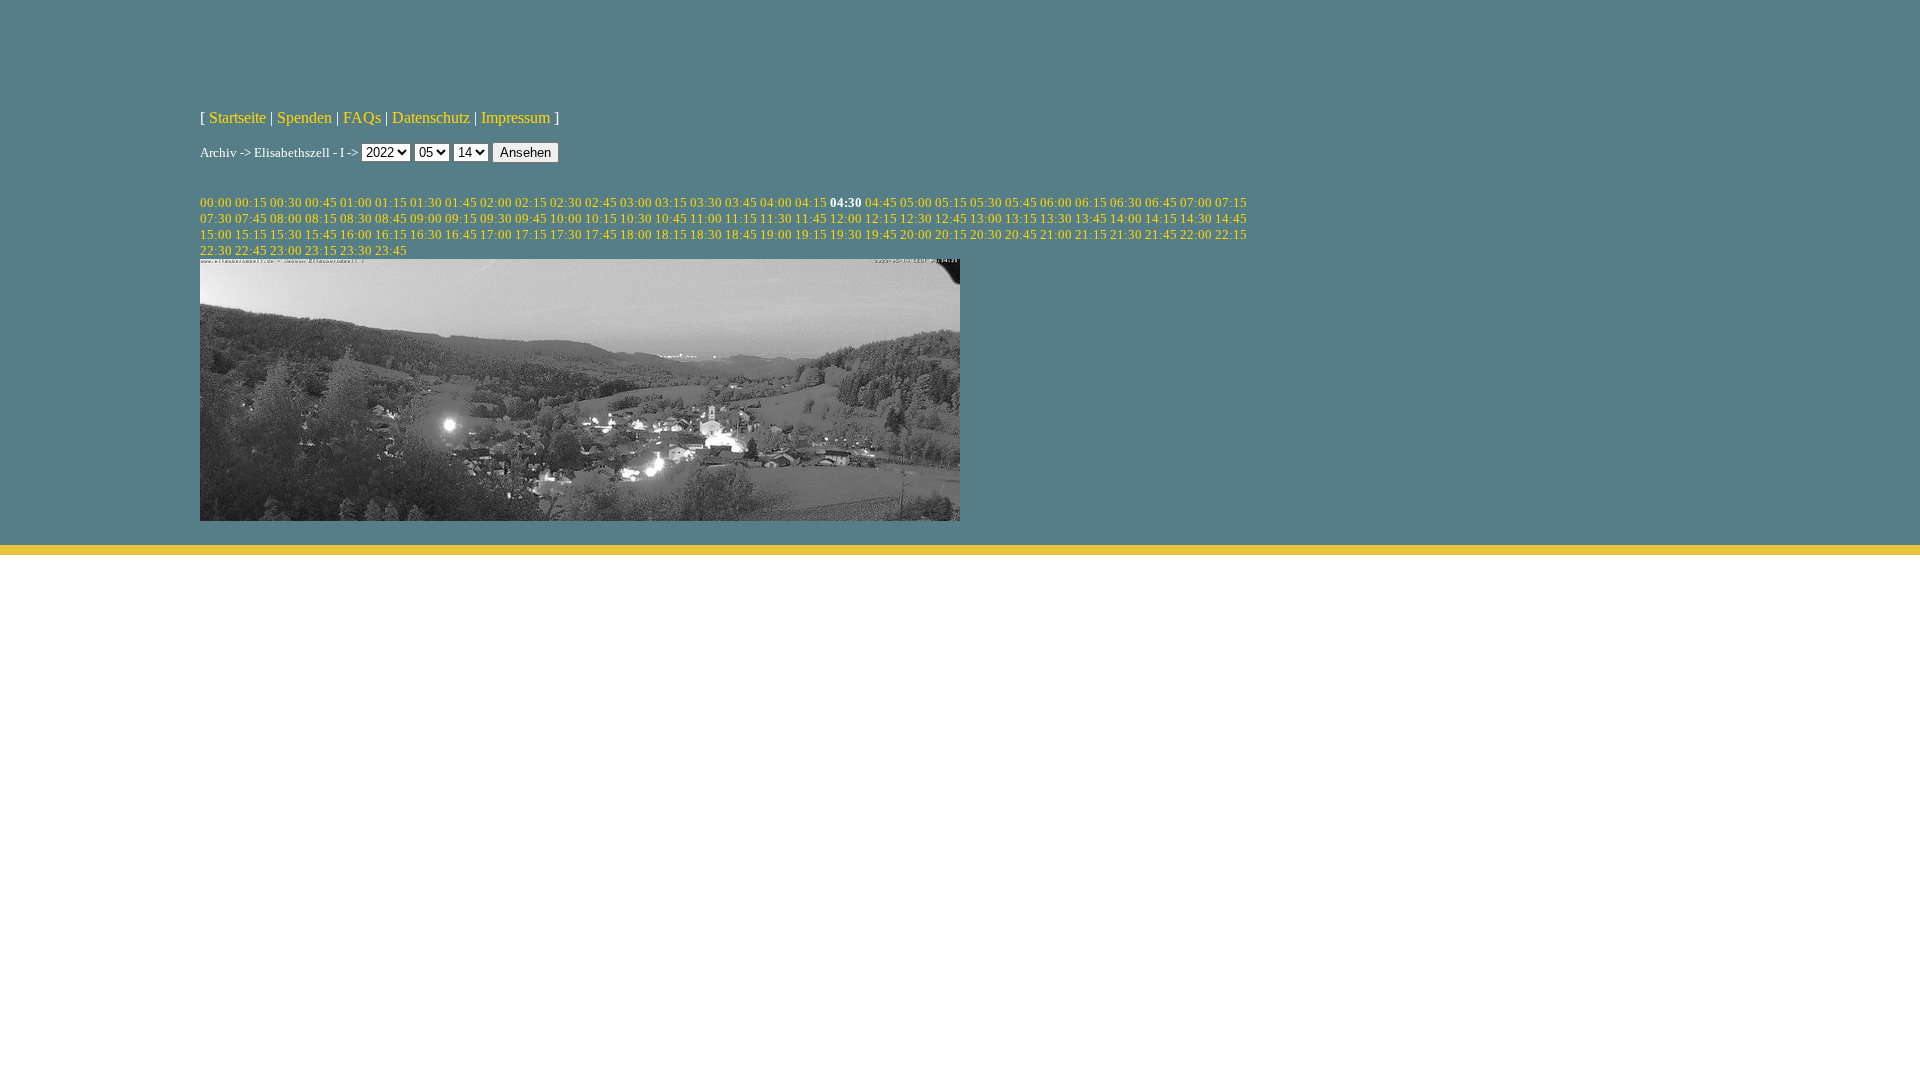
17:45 (601, 234)
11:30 (776, 218)
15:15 (251, 234)
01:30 (426, 202)
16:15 (391, 234)
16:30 (426, 234)
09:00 (426, 218)
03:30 (706, 202)
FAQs (362, 117)
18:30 (706, 234)
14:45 (1231, 218)
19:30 (846, 234)
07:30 (216, 218)
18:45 (741, 234)
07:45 (251, 218)
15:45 (321, 234)
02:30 (566, 202)
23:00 (286, 250)
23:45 (391, 250)
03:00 (636, 202)
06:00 (1056, 202)
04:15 (811, 202)
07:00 (1196, 202)
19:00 (776, 234)
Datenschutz (431, 117)
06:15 (1091, 202)
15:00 (216, 234)
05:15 (951, 202)
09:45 (531, 218)
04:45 (881, 202)
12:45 (951, 218)
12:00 (846, 218)
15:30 (286, 234)
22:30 (216, 250)
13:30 (1056, 218)
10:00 (566, 218)
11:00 (706, 218)
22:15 (1231, 234)
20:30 (986, 234)
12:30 (916, 218)
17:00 (496, 234)
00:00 (216, 202)
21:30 (1126, 234)
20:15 (951, 234)
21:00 (1056, 234)
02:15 (531, 202)
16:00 (356, 234)
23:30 (356, 250)
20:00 (916, 234)
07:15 (1231, 202)
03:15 (671, 202)
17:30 (566, 234)
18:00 (636, 234)
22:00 (1196, 234)
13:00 (986, 218)
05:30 (986, 202)
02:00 (496, 202)
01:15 (391, 202)
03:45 (741, 202)
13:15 (1021, 218)
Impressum (515, 117)
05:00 (916, 202)
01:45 (461, 202)
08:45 (391, 218)
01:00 (356, 202)
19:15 (811, 234)
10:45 (671, 218)
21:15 (1091, 234)
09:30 (496, 218)
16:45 (461, 234)
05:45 (1021, 202)
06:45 (1161, 202)
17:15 (531, 234)
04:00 (776, 202)
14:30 (1196, 218)
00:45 (321, 202)
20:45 (1021, 234)
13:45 (1091, 218)
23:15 (321, 250)
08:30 (356, 218)
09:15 (461, 218)
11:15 (741, 218)
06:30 (1126, 202)
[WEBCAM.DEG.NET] (960, 47)
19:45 (881, 234)
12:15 (881, 218)
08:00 (286, 218)
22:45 (251, 250)
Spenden (304, 117)
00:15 (251, 202)
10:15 (601, 218)
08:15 (321, 218)
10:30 (636, 218)
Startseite (237, 117)
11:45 (811, 218)
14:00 (1126, 218)
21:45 (1161, 234)
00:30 (286, 202)
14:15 (1161, 218)
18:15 (671, 234)
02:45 (601, 202)
